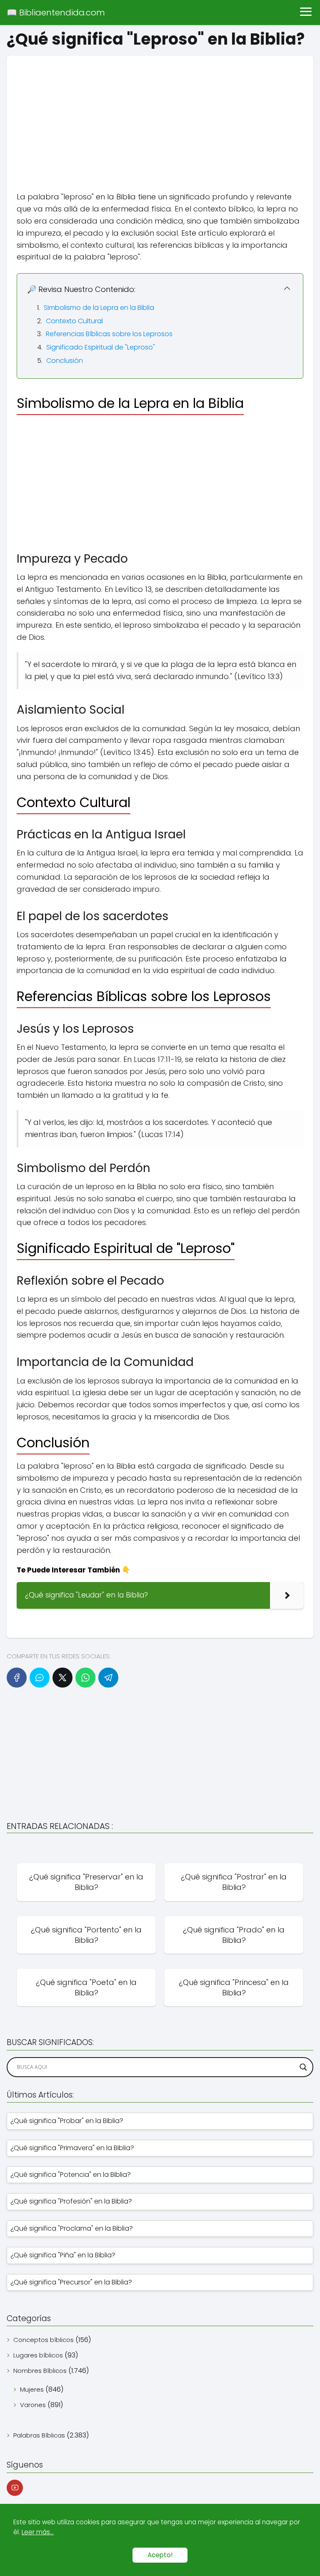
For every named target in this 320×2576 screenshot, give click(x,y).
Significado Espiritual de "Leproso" (101, 347)
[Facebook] (17, 1678)
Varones (33, 2405)
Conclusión (65, 361)
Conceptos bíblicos (44, 2340)
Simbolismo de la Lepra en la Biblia (99, 308)
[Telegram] (108, 1678)
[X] (62, 1678)
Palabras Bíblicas (39, 2435)
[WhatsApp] (85, 1678)
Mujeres (32, 2389)
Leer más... (38, 2532)
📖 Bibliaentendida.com (56, 13)
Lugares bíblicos (38, 2355)
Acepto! (160, 2555)
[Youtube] (15, 2488)
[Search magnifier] (303, 2067)
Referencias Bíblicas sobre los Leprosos (109, 334)
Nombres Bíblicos (40, 2371)
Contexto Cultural (74, 321)
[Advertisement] (160, 114)
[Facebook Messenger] (40, 1678)
